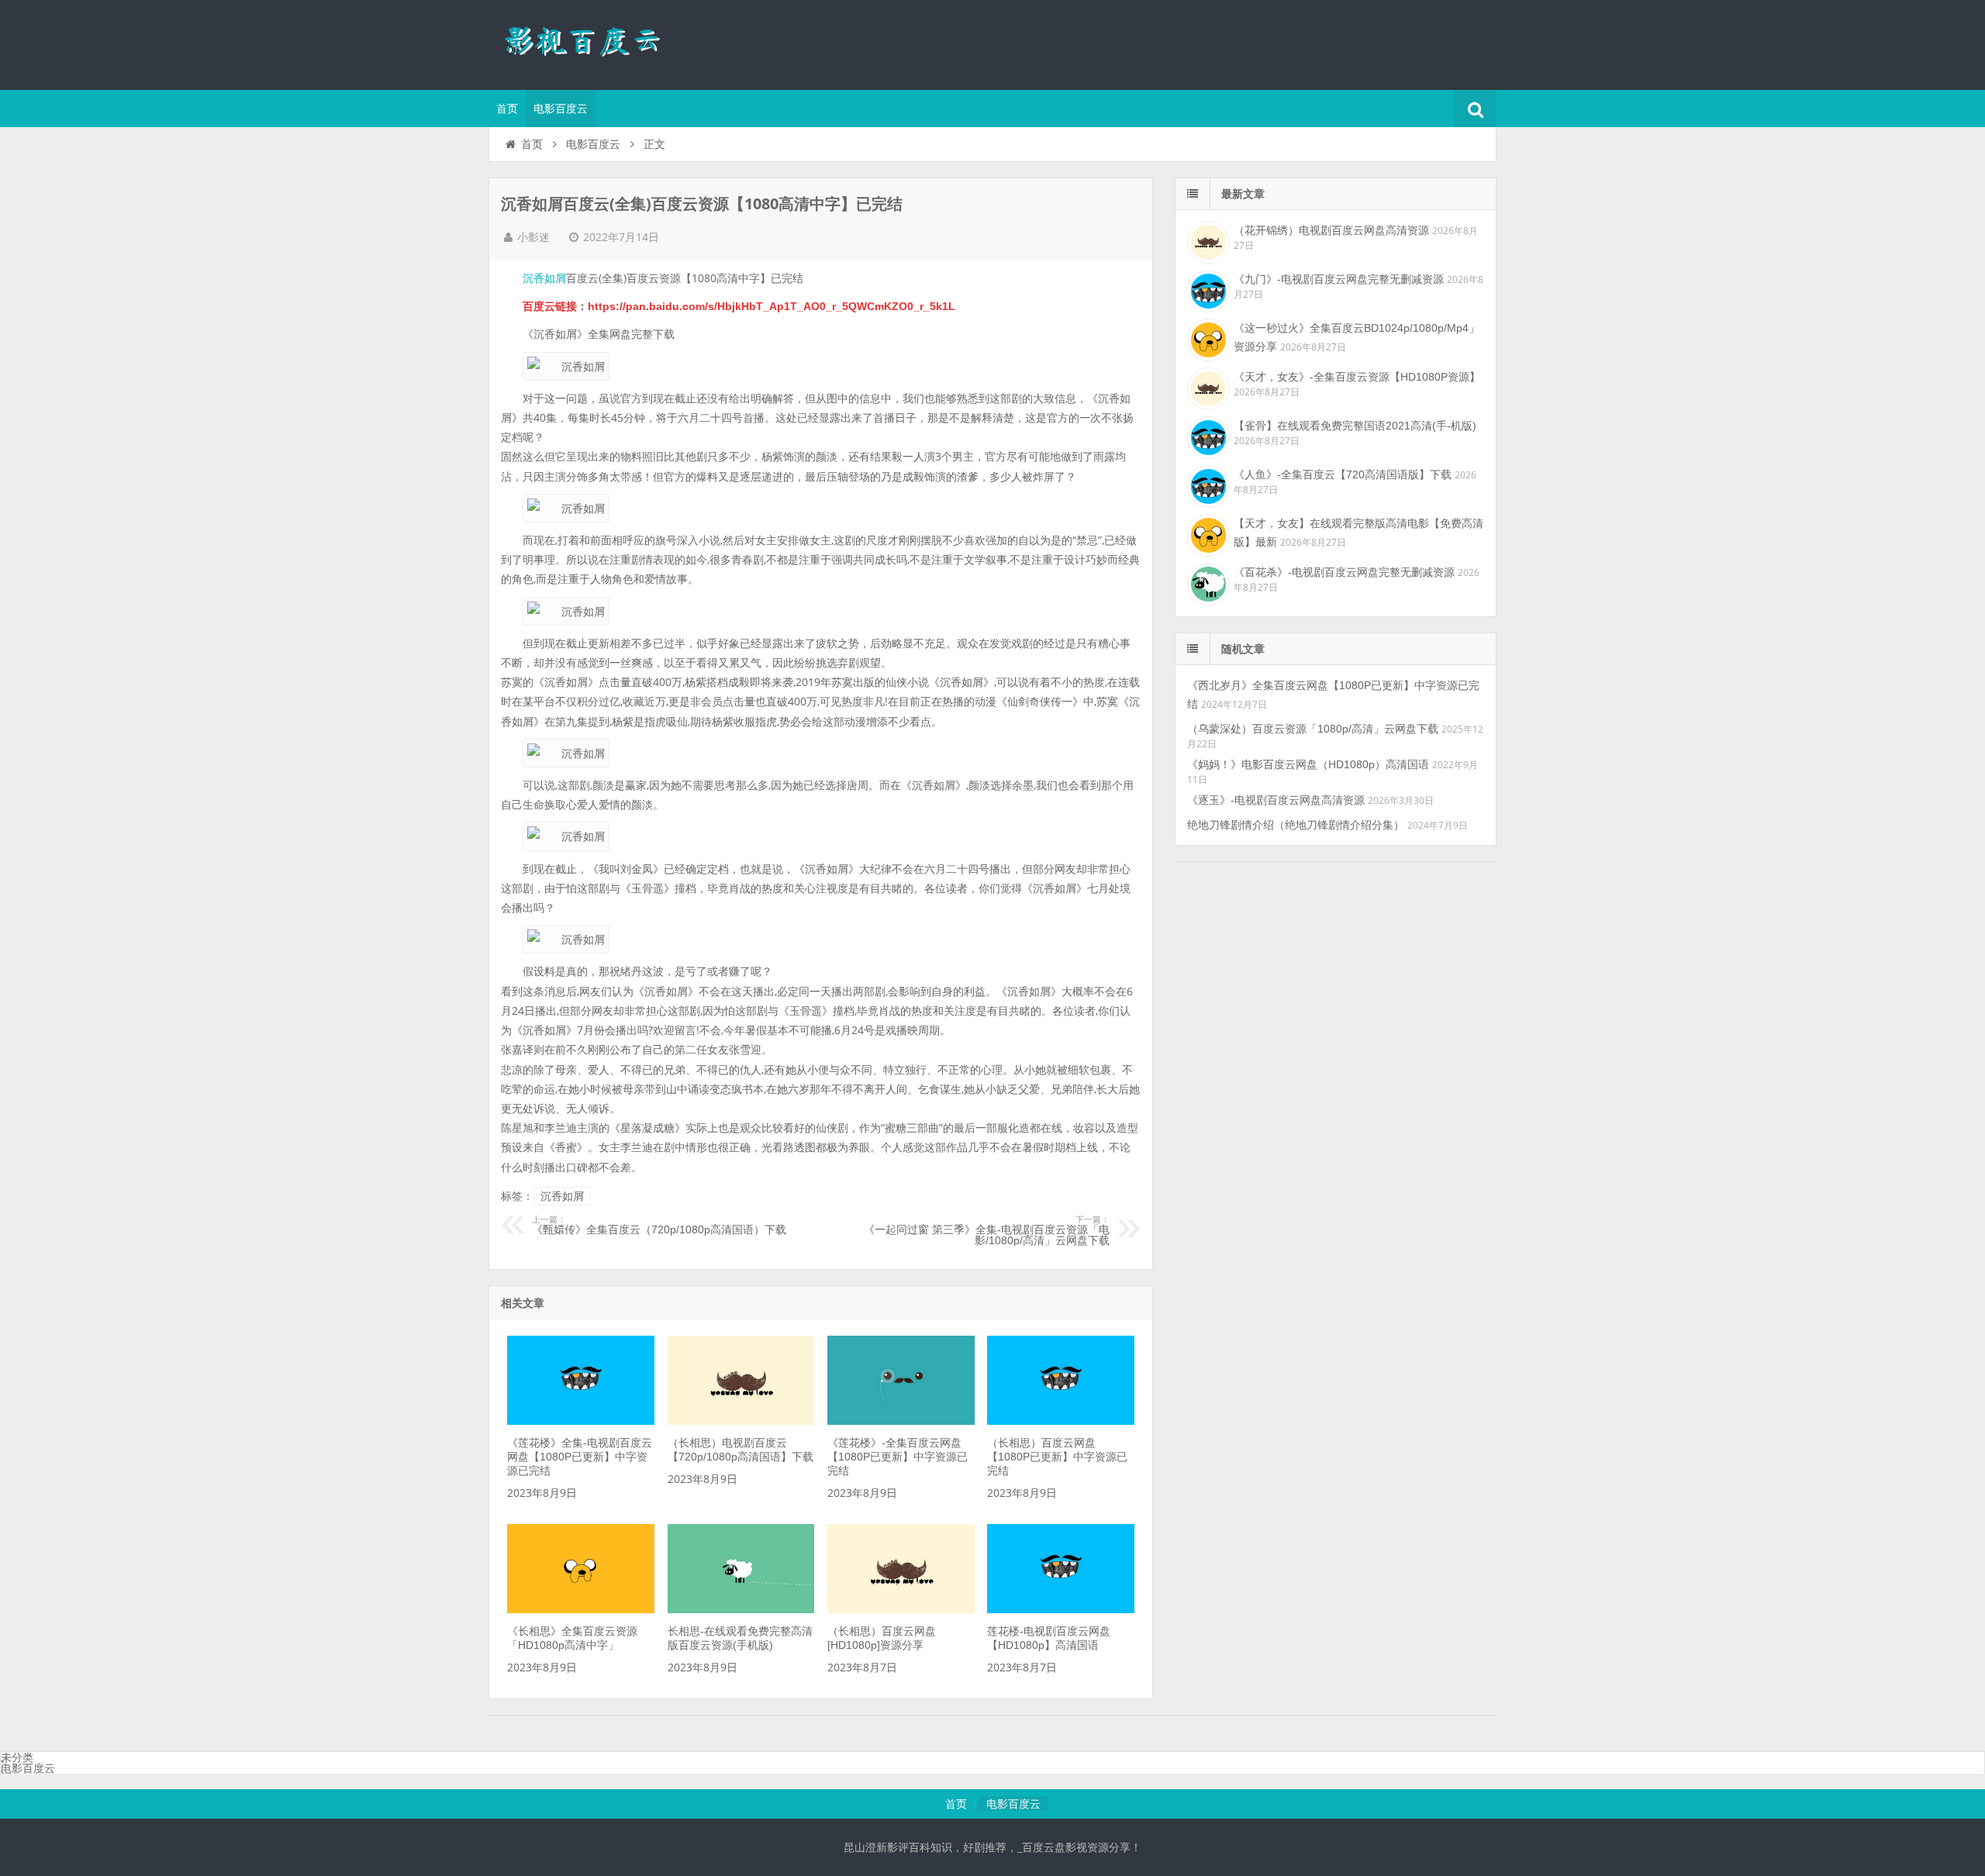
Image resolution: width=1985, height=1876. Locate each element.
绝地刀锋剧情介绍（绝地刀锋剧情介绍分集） (1296, 825)
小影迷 (533, 237)
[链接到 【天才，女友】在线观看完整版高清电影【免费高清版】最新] (1207, 533)
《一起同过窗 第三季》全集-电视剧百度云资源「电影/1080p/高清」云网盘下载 (987, 1231)
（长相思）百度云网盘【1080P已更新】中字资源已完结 (1057, 1457)
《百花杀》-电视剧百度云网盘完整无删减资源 (1344, 572)
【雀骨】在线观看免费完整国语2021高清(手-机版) (1355, 426)
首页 (507, 109)
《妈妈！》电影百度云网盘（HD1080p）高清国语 (1308, 764)
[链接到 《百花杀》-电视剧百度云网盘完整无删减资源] (1207, 582)
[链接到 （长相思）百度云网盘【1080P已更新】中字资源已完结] (1061, 1421)
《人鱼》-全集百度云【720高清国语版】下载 (1343, 474)
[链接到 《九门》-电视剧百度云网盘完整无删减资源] (1207, 289)
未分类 (17, 1757)
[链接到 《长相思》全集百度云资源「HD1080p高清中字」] (581, 1609)
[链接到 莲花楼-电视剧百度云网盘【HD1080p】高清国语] (1061, 1609)
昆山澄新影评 (589, 43)
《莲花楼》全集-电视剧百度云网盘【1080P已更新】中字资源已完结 (580, 1457)
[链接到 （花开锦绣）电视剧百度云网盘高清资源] (1207, 240)
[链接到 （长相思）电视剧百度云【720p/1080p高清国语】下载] (741, 1421)
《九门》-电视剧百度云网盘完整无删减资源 (1339, 279)
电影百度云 (561, 109)
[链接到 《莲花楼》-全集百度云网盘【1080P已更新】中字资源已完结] (901, 1421)
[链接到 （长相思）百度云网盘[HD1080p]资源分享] (901, 1609)
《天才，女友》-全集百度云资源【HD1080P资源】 (1357, 377)
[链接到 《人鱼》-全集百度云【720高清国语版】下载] (1207, 485)
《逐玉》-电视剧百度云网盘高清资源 (1276, 800)
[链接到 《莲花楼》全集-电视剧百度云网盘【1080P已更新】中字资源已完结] (581, 1421)
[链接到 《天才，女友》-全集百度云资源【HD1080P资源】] (1207, 387)
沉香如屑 (544, 278)
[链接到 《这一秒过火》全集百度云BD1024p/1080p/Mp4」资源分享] (1207, 338)
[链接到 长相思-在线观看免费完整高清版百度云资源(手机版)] (741, 1609)
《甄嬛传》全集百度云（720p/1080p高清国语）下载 (659, 1226)
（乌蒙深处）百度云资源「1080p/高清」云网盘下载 (1313, 729)
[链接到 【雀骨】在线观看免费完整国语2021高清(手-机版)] (1207, 436)
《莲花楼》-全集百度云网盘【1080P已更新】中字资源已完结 (898, 1457)
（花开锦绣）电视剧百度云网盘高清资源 (1331, 230)
